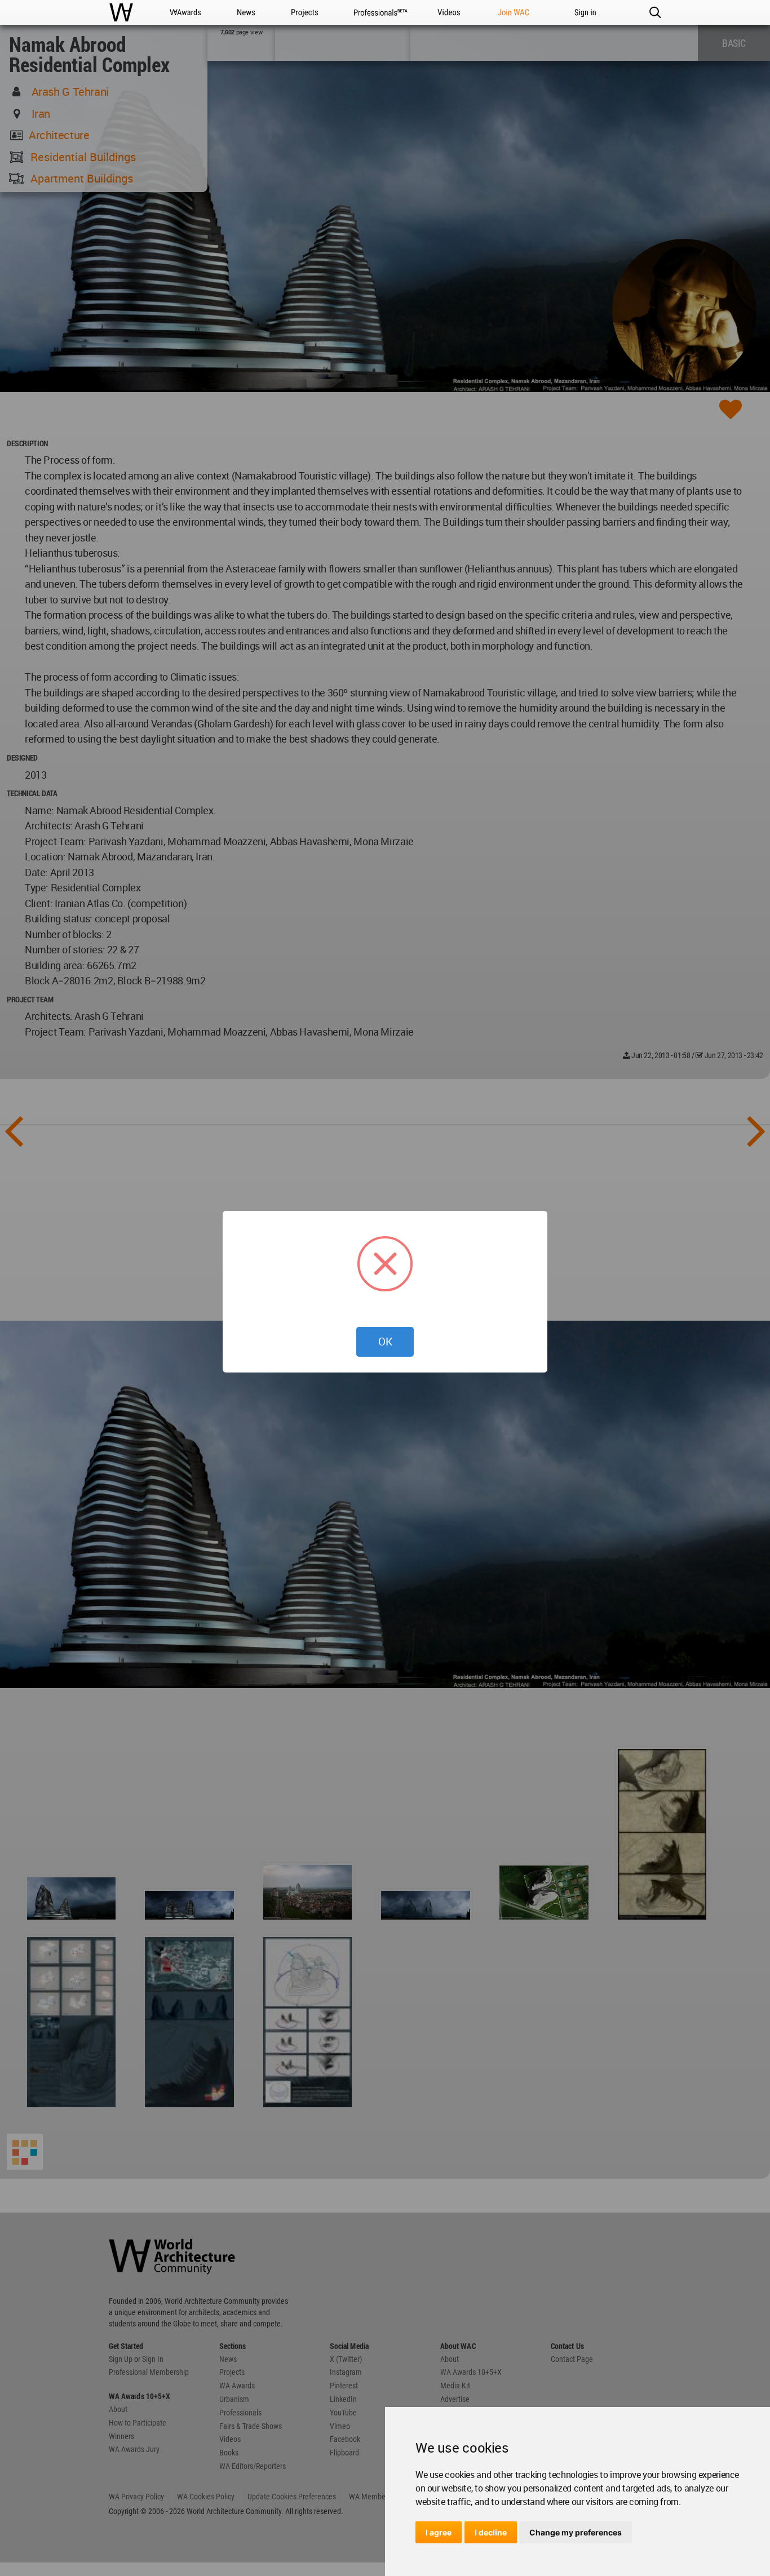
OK (385, 1342)
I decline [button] (491, 2532)
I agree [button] (439, 2532)
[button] (655, 12)
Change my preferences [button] (576, 2532)
